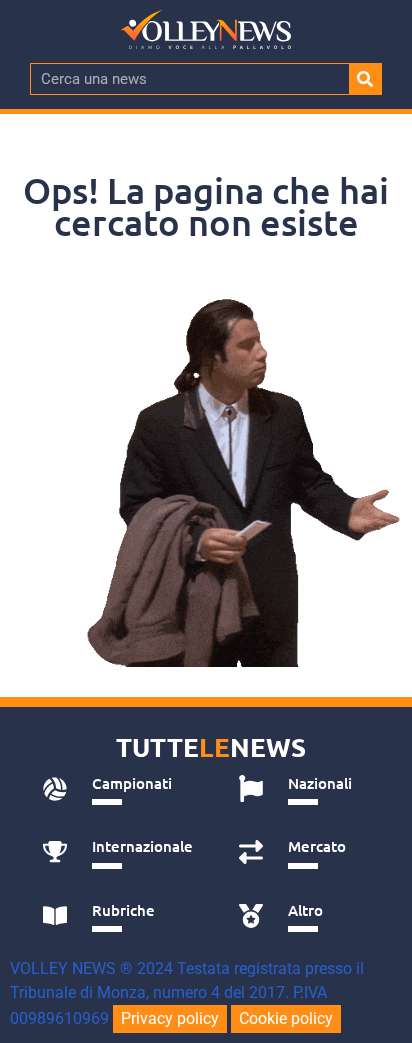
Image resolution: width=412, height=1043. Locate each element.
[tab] (118, 789)
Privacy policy (170, 1018)
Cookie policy (286, 1018)
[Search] (365, 79)
